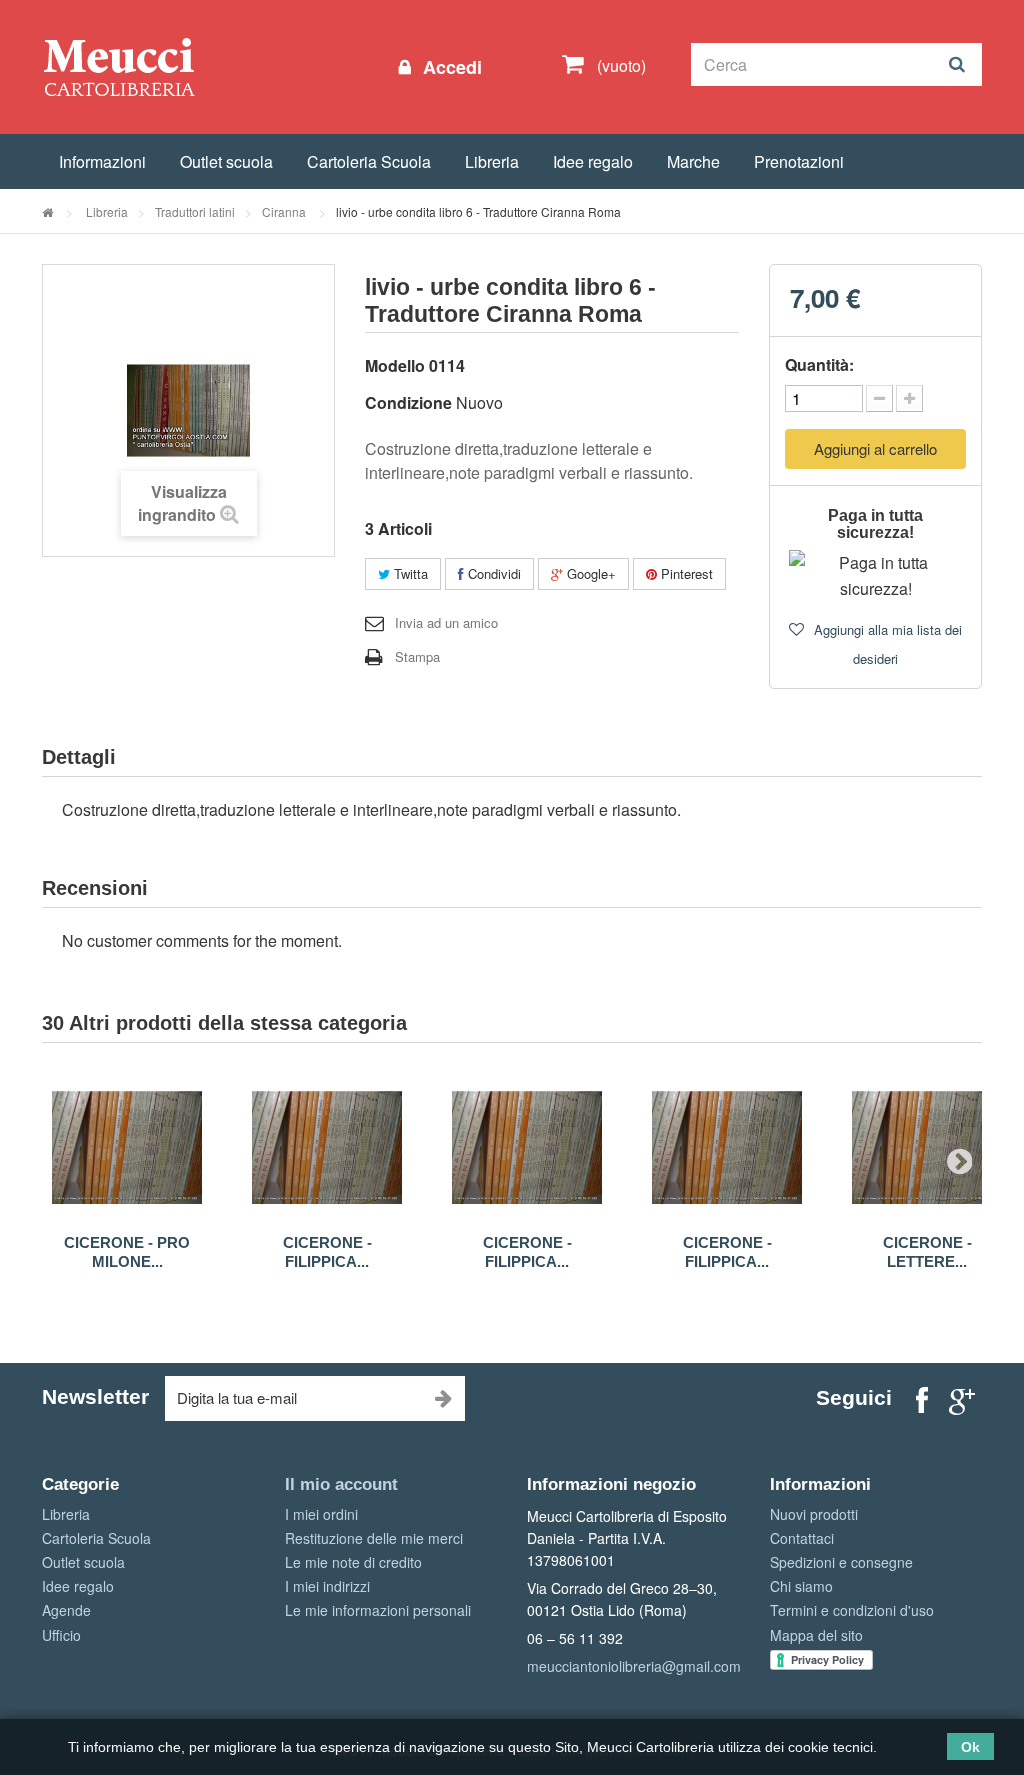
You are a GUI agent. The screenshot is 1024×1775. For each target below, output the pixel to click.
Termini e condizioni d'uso (852, 1610)
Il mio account (341, 1484)
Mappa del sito (816, 1635)
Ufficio (61, 1635)
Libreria (492, 161)
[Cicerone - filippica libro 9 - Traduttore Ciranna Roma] (327, 1148)
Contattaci (802, 1538)
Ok (970, 1747)
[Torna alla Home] (47, 211)
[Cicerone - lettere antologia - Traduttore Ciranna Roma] (927, 1148)
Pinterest (685, 573)
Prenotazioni (799, 161)
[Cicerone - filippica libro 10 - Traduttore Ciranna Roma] (527, 1148)
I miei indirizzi (327, 1586)
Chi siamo (801, 1586)
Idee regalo (593, 161)
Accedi (450, 67)
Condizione (408, 402)
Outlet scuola (226, 161)
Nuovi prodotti (814, 1514)
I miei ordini (321, 1514)
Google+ (589, 573)
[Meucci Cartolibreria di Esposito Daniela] (119, 66)
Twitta (409, 573)
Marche (693, 161)
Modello (395, 365)
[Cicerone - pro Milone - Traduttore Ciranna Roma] (127, 1148)
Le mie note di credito (353, 1562)
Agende (66, 1610)
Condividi (492, 573)
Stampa (417, 656)
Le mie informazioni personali (378, 1610)
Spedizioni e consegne (841, 1562)
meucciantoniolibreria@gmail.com (634, 1666)
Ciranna (285, 211)
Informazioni (102, 161)
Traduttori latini (195, 211)
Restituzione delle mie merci (374, 1538)
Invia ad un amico (446, 622)
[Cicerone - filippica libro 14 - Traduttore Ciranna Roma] (727, 1148)
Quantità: (819, 364)
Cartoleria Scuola (369, 161)
